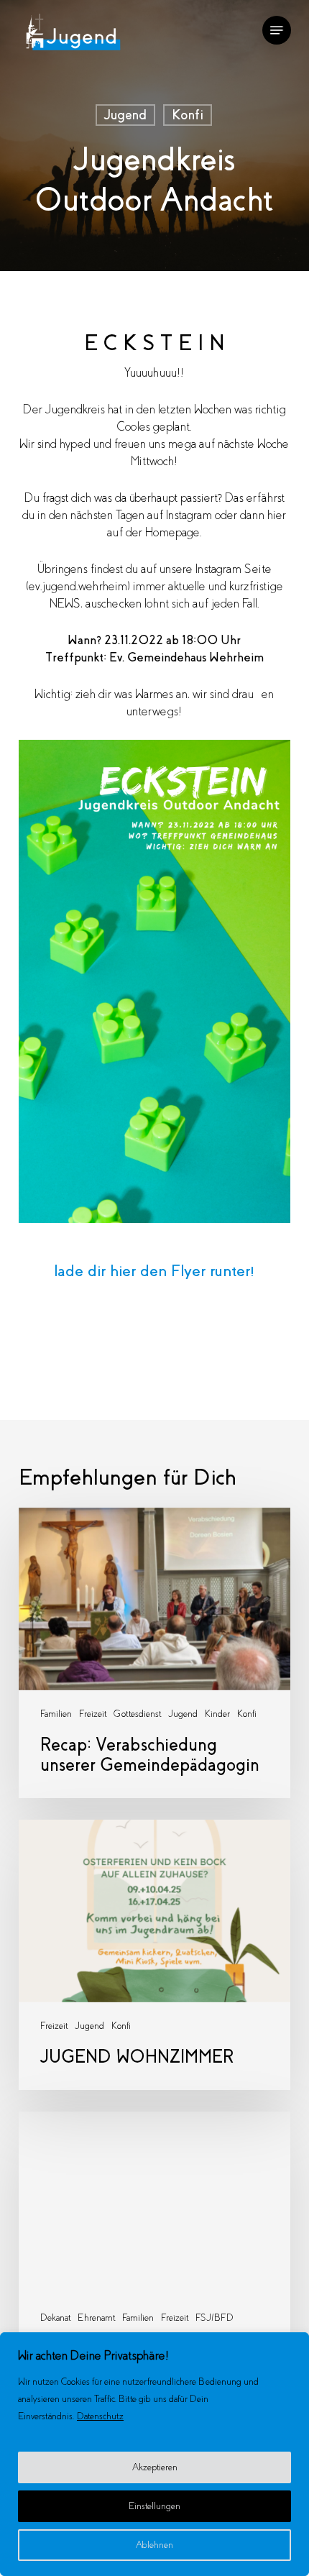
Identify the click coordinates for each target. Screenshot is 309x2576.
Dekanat (55, 2318)
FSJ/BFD (215, 2318)
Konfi (188, 115)
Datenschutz (100, 2416)
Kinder (217, 1714)
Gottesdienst (137, 1714)
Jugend (125, 115)
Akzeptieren (155, 2467)
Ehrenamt (96, 2318)
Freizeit (93, 1714)
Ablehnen (154, 2545)
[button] (277, 30)
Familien (56, 1714)
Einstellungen (154, 2506)
